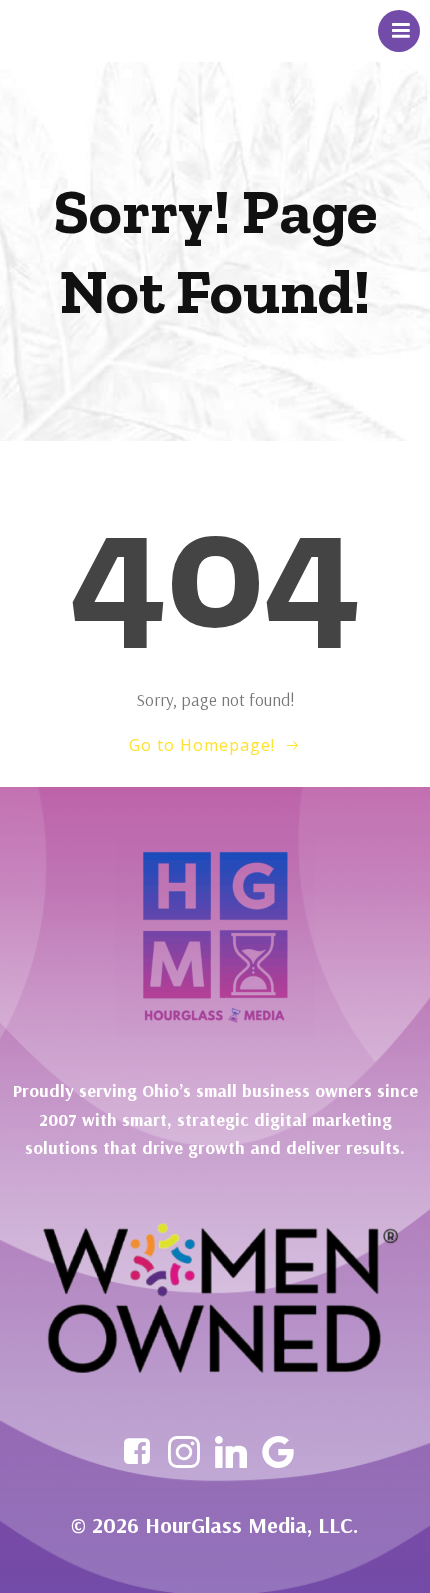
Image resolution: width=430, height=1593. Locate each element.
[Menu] (399, 31)
